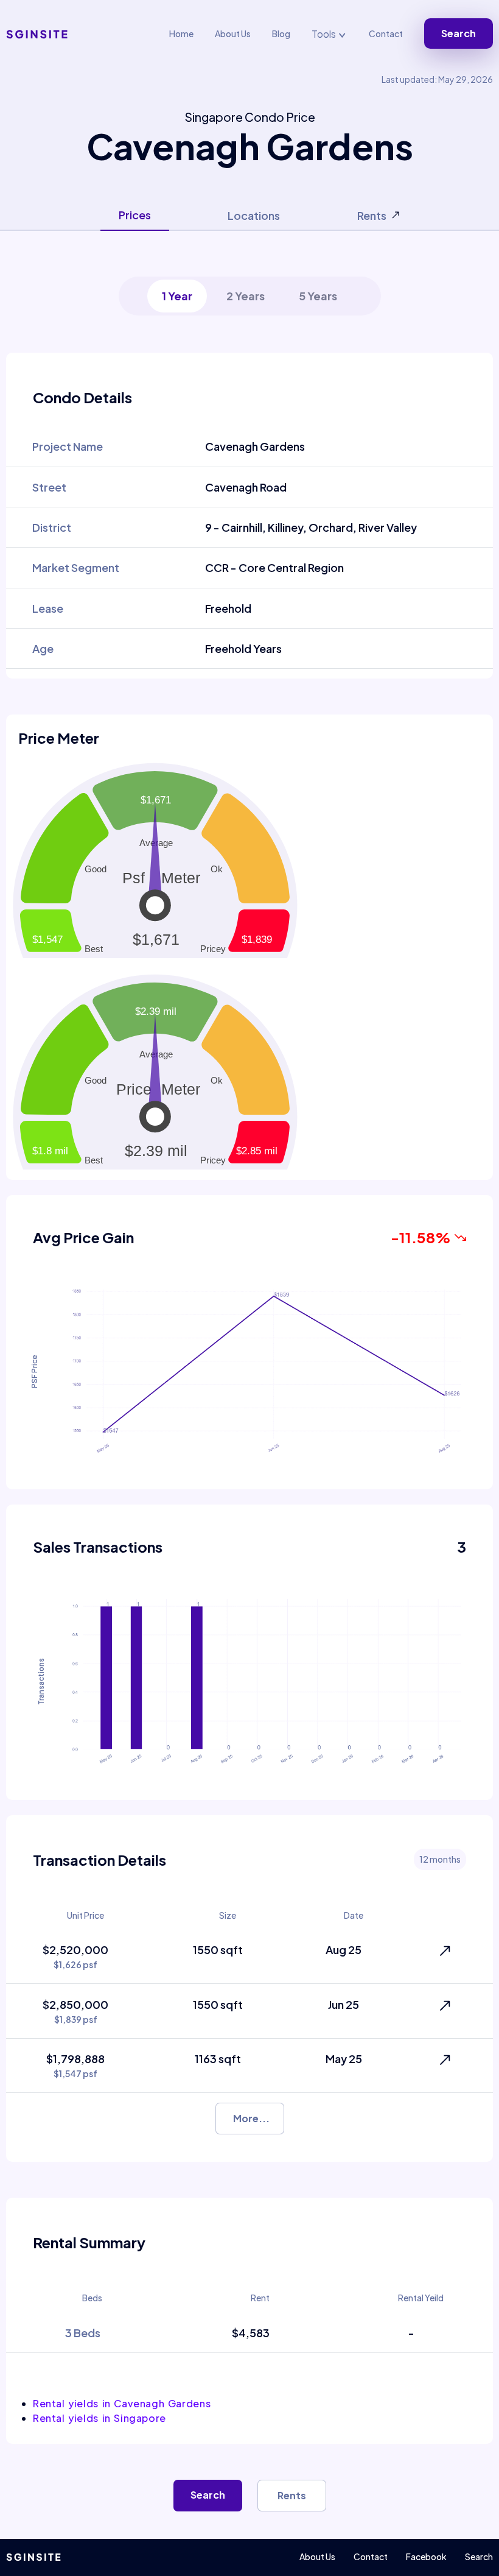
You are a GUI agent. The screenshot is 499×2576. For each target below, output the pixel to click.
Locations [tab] (254, 215)
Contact (386, 34)
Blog (281, 34)
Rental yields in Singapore (99, 2418)
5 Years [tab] (318, 296)
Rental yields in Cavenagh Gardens (122, 2403)
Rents (292, 2495)
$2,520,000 (75, 1956)
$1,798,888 (75, 2065)
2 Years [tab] (246, 296)
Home (181, 34)
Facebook (426, 2557)
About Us (233, 34)
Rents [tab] (372, 215)
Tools (325, 34)
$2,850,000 (75, 2011)
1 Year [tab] (177, 296)
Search (459, 33)
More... (251, 2118)
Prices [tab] (135, 215)
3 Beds (83, 2333)
